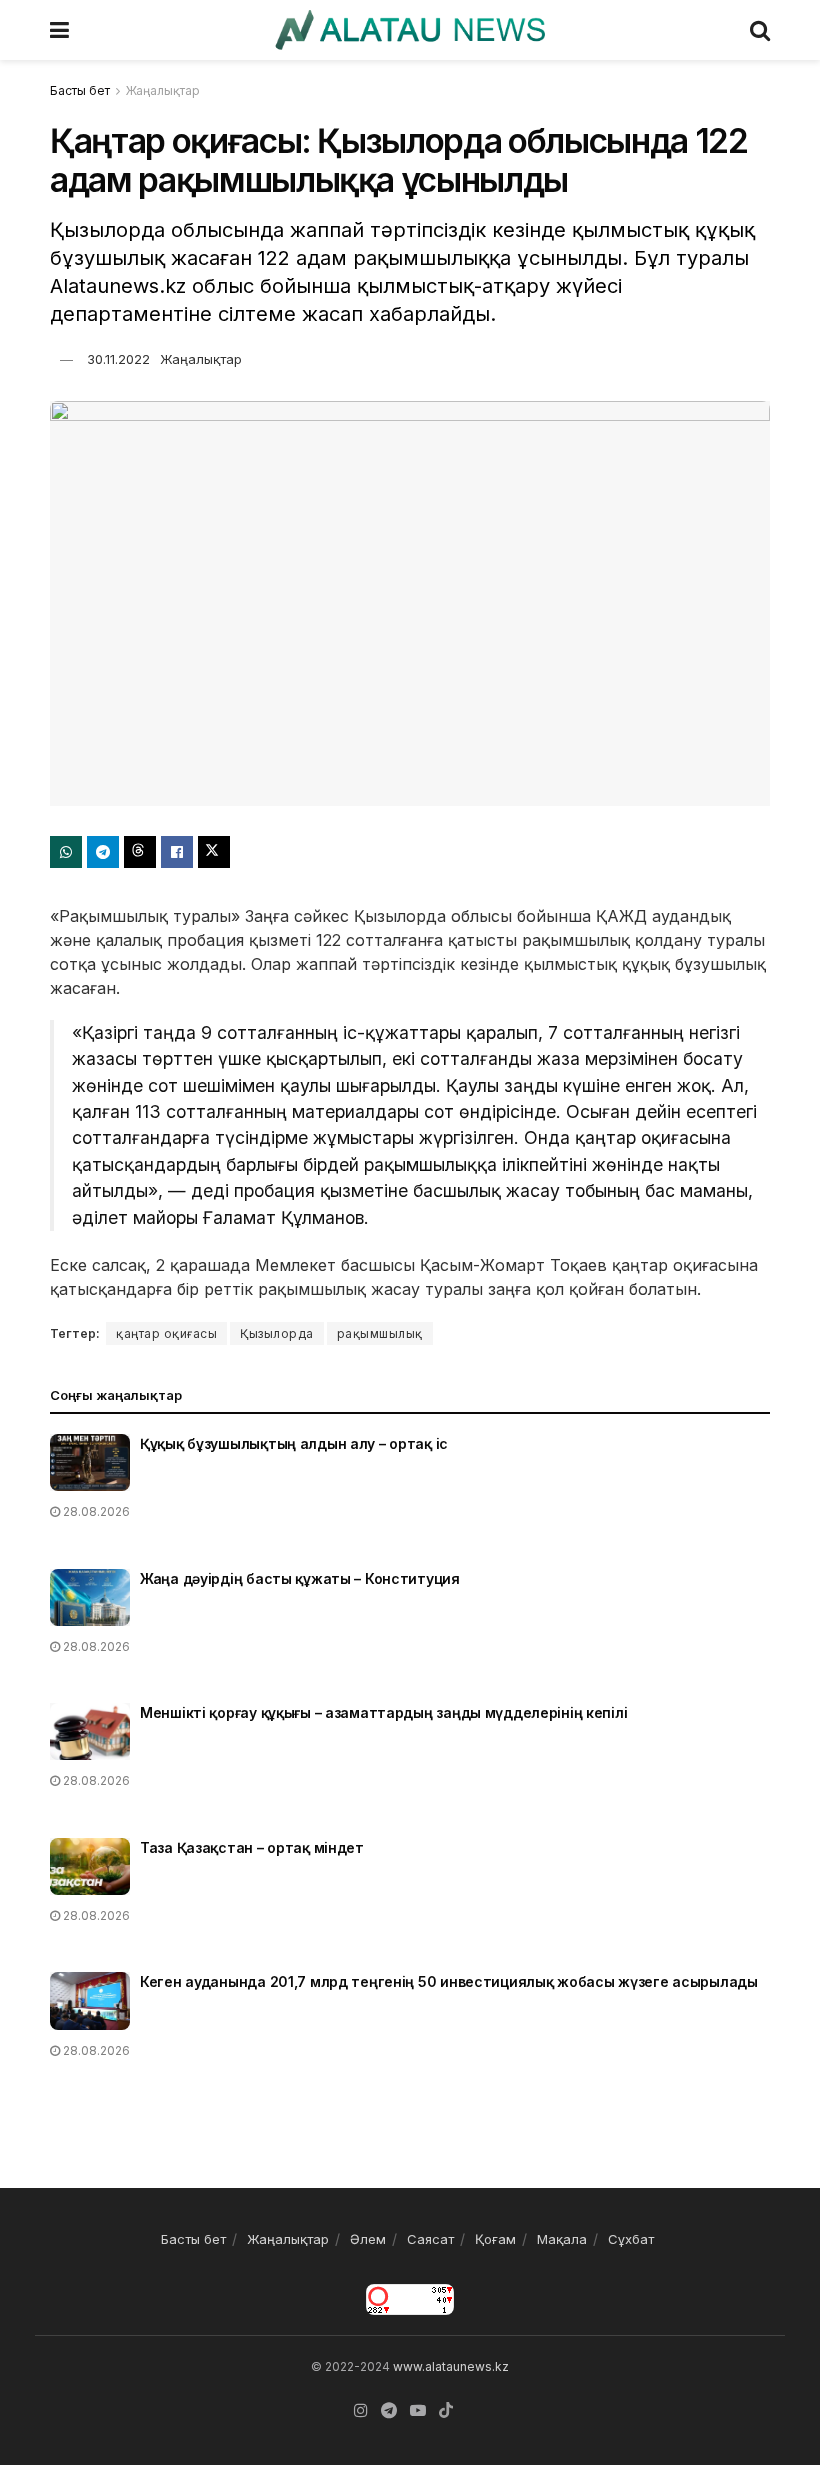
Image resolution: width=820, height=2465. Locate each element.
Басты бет (80, 90)
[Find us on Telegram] (389, 2410)
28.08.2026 (95, 1511)
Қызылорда (277, 1333)
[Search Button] (760, 30)
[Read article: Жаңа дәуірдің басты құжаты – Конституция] (90, 1597)
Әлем (368, 2239)
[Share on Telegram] (103, 852)
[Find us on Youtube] (418, 2410)
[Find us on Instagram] (361, 2410)
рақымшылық (380, 1333)
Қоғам (495, 2239)
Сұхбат (631, 2239)
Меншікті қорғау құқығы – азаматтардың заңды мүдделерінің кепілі (383, 1712)
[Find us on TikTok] (446, 2411)
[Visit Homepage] (409, 30)
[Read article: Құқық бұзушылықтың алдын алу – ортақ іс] (90, 1462)
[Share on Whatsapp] (66, 852)
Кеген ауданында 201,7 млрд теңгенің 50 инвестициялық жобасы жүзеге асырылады (449, 1981)
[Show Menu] (59, 30)
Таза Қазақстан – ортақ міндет (252, 1847)
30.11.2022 (118, 359)
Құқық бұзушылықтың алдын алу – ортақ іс (294, 1443)
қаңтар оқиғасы (166, 1333)
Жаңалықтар (163, 90)
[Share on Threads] (140, 852)
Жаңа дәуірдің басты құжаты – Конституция (300, 1578)
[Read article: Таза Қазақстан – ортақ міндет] (90, 1866)
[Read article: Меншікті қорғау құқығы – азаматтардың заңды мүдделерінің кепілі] (90, 1731)
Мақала (562, 2239)
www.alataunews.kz (451, 2366)
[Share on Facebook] (177, 852)
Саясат (430, 2239)
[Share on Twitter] (214, 852)
